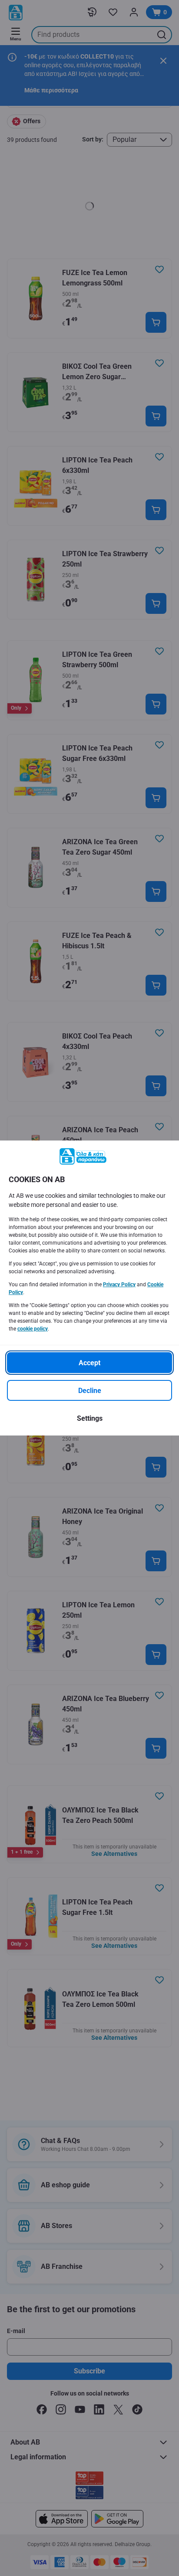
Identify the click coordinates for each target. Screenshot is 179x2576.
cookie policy (33, 1329)
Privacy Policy (119, 1285)
